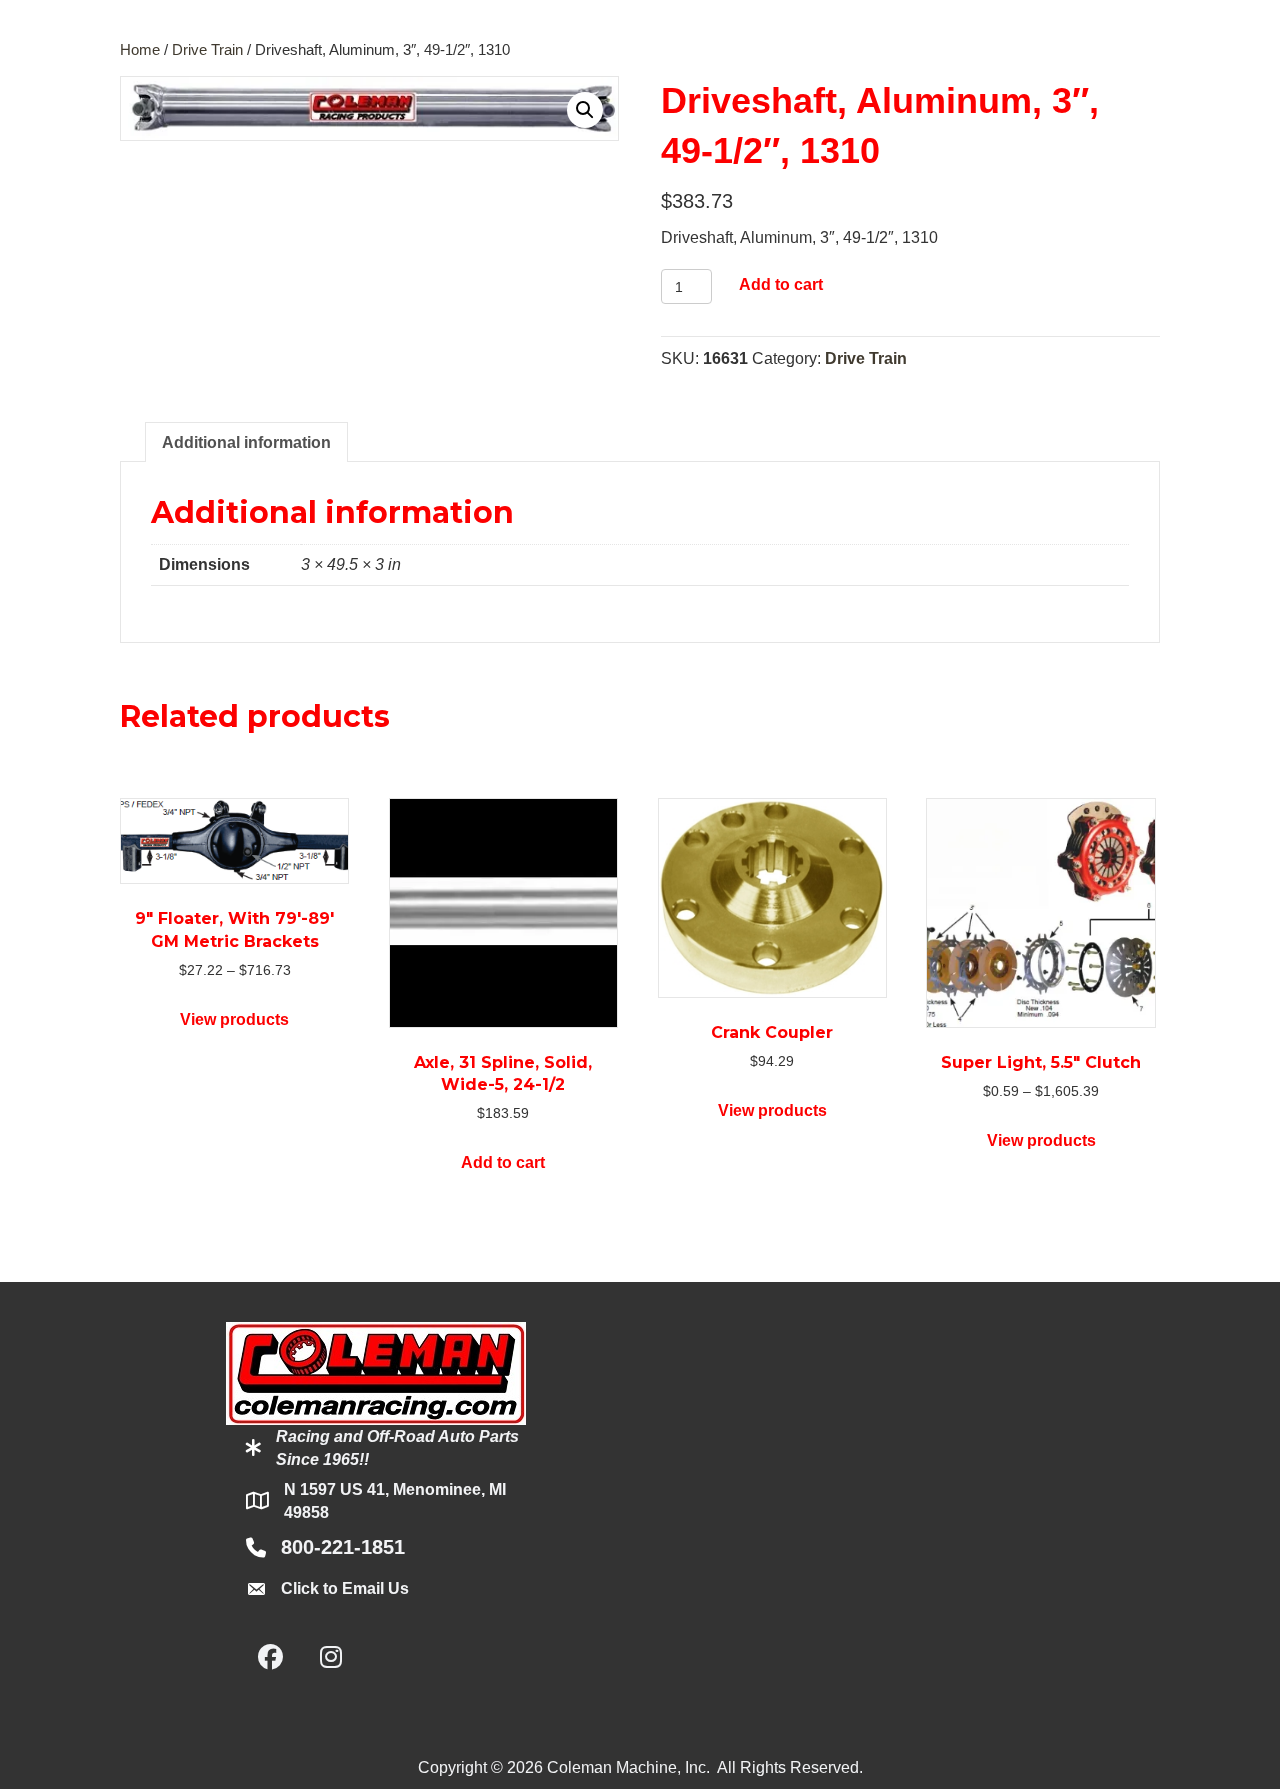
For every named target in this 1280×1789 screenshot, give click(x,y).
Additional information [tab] (246, 442)
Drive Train (207, 50)
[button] (585, 110)
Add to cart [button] (503, 1162)
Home (140, 50)
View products (234, 1019)
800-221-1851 (343, 1547)
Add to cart (781, 284)
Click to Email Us (345, 1588)
